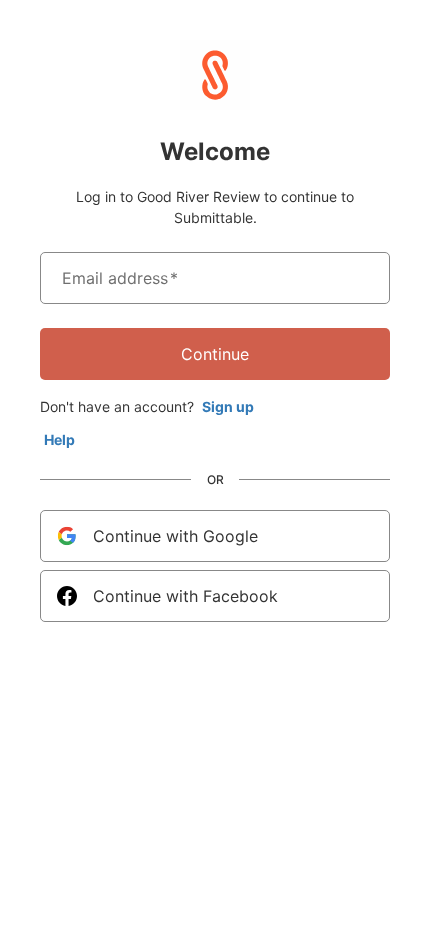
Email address (120, 278)
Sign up (228, 406)
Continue (215, 354)
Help (59, 439)
